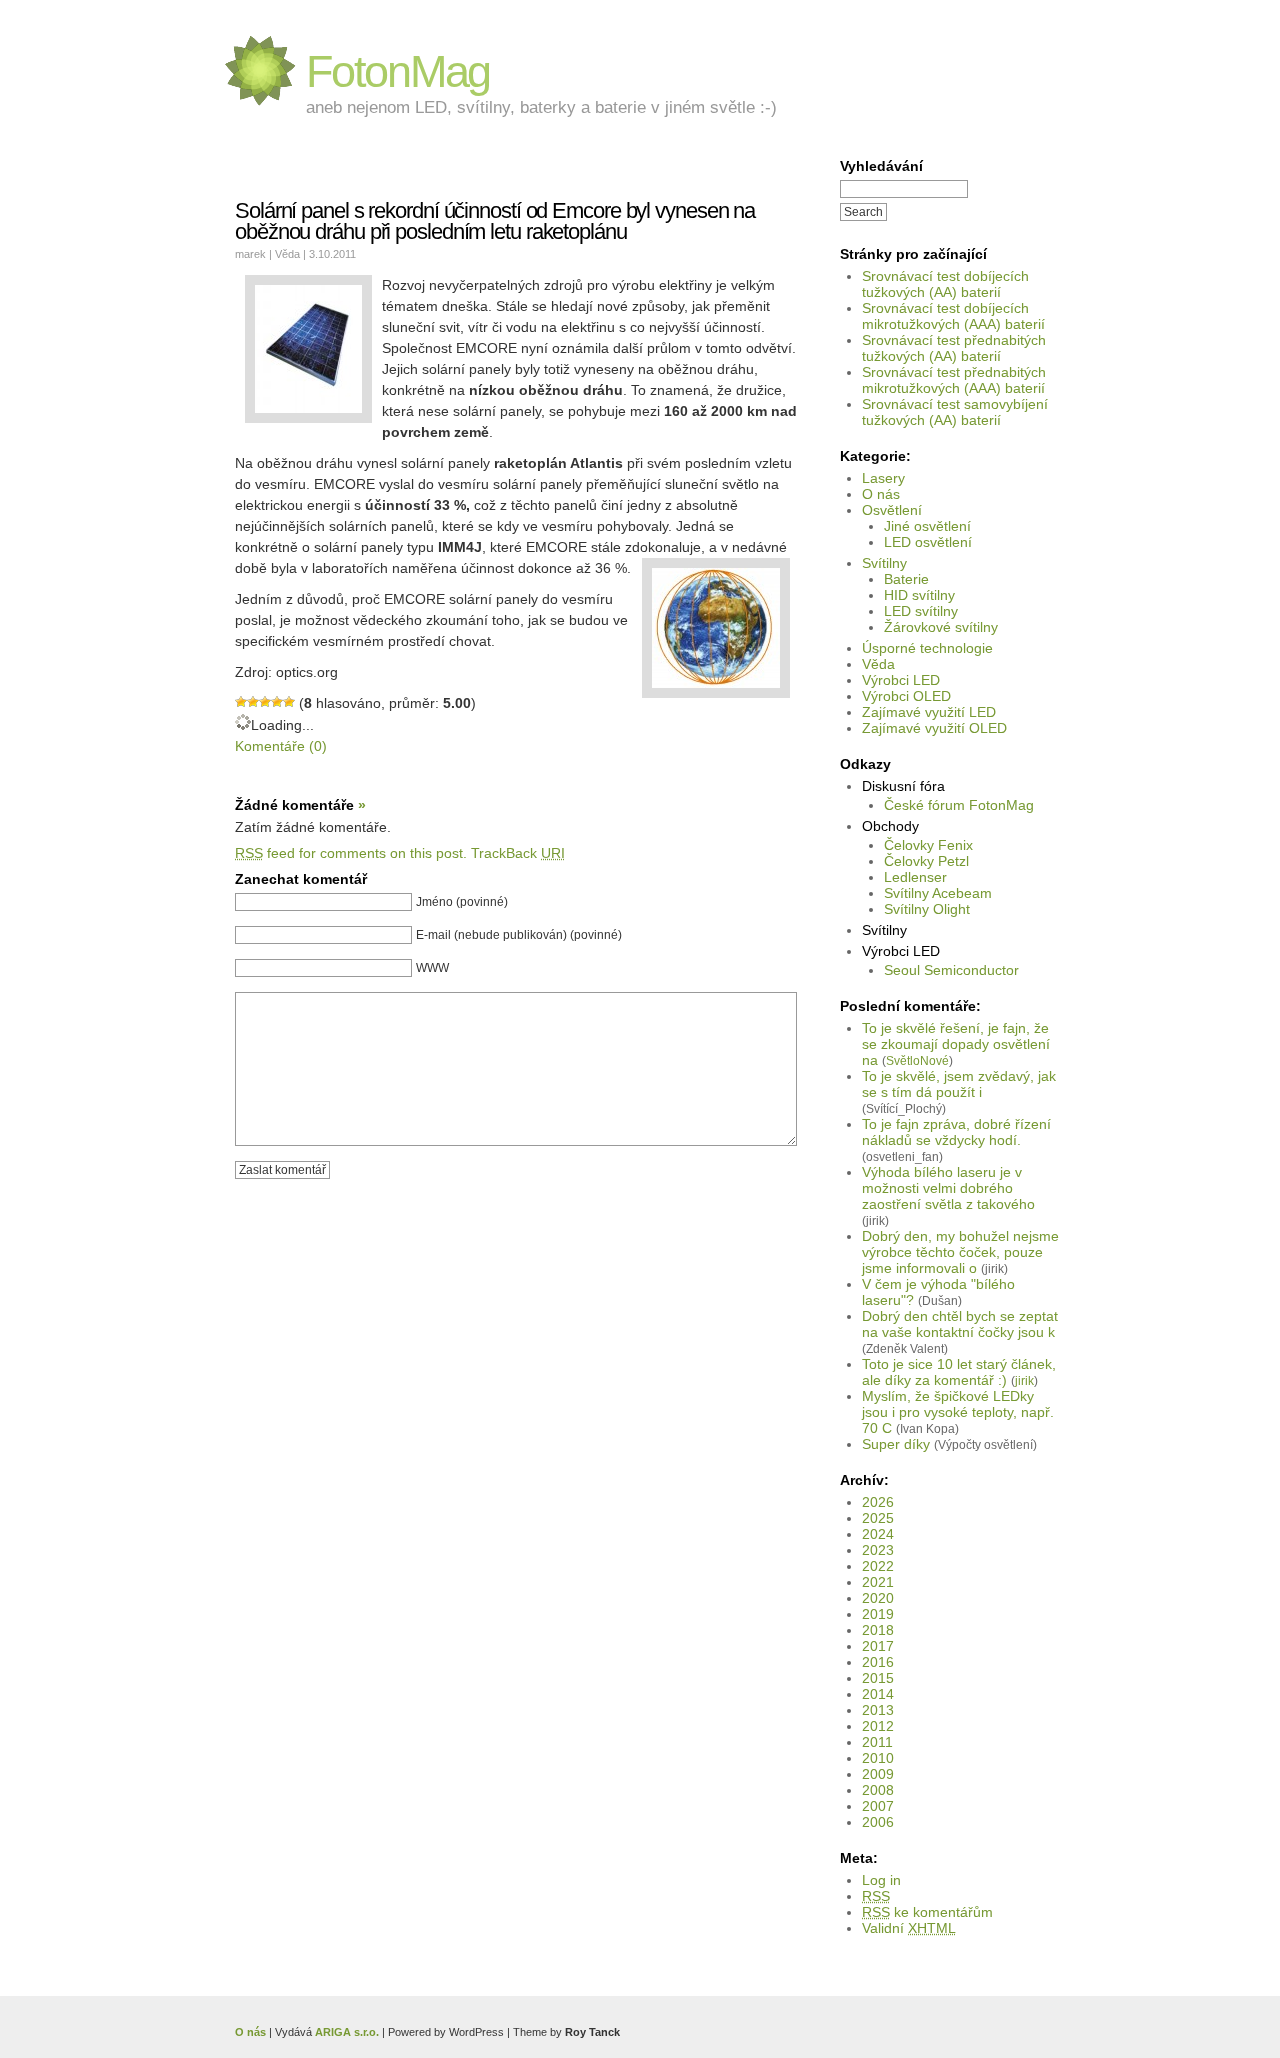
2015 (878, 1678)
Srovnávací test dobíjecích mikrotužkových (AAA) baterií (953, 316)
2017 (878, 1646)
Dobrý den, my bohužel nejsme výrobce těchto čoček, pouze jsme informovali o (960, 1252)
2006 (878, 1822)
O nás (881, 494)
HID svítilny (919, 595)
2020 (878, 1598)
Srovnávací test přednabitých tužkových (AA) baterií (954, 348)
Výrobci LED (901, 680)
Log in (881, 1880)
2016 (878, 1662)
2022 (878, 1566)
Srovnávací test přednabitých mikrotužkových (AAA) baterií (954, 380)
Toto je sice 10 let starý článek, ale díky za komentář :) (959, 1372)
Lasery (883, 478)
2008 (878, 1790)
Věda (878, 664)
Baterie (906, 579)
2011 (877, 1742)
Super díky (896, 1444)
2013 (878, 1710)
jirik (1024, 1380)
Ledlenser (915, 877)
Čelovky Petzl (926, 861)
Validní (909, 1928)
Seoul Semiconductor (951, 970)
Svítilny (884, 563)
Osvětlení (892, 510)
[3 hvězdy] (265, 702)
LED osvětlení (928, 542)
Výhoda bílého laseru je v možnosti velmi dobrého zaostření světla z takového (948, 1188)
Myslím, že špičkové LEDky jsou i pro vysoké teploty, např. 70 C (958, 1412)
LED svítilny (921, 611)
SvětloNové (917, 1060)
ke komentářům (927, 1912)
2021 (878, 1582)
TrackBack (518, 853)
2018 (878, 1630)
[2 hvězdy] (253, 702)
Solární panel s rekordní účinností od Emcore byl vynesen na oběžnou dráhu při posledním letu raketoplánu (495, 221)
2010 (878, 1758)
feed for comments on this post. (351, 853)
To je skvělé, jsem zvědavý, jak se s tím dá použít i (959, 1084)
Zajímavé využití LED (929, 712)
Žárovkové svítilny (941, 627)
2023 (878, 1550)
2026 (878, 1502)
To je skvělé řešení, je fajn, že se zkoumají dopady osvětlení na (956, 1044)
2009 (878, 1774)
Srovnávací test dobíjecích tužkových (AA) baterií (945, 284)
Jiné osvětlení (927, 526)
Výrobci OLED (906, 696)
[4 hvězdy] (277, 702)
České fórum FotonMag (959, 805)
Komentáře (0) (281, 746)
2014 (878, 1694)
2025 (878, 1518)
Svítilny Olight (927, 909)
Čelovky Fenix (928, 845)
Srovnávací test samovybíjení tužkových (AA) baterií (955, 412)
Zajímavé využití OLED (934, 728)
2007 (878, 1806)
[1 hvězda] (241, 702)
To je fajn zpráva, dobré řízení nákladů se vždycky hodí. (956, 1132)
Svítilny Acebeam (938, 893)
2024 (878, 1534)
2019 (878, 1614)
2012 (878, 1726)
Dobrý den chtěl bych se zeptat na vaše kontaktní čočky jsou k (960, 1324)
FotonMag (398, 71)
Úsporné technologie (927, 648)
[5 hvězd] (289, 702)
